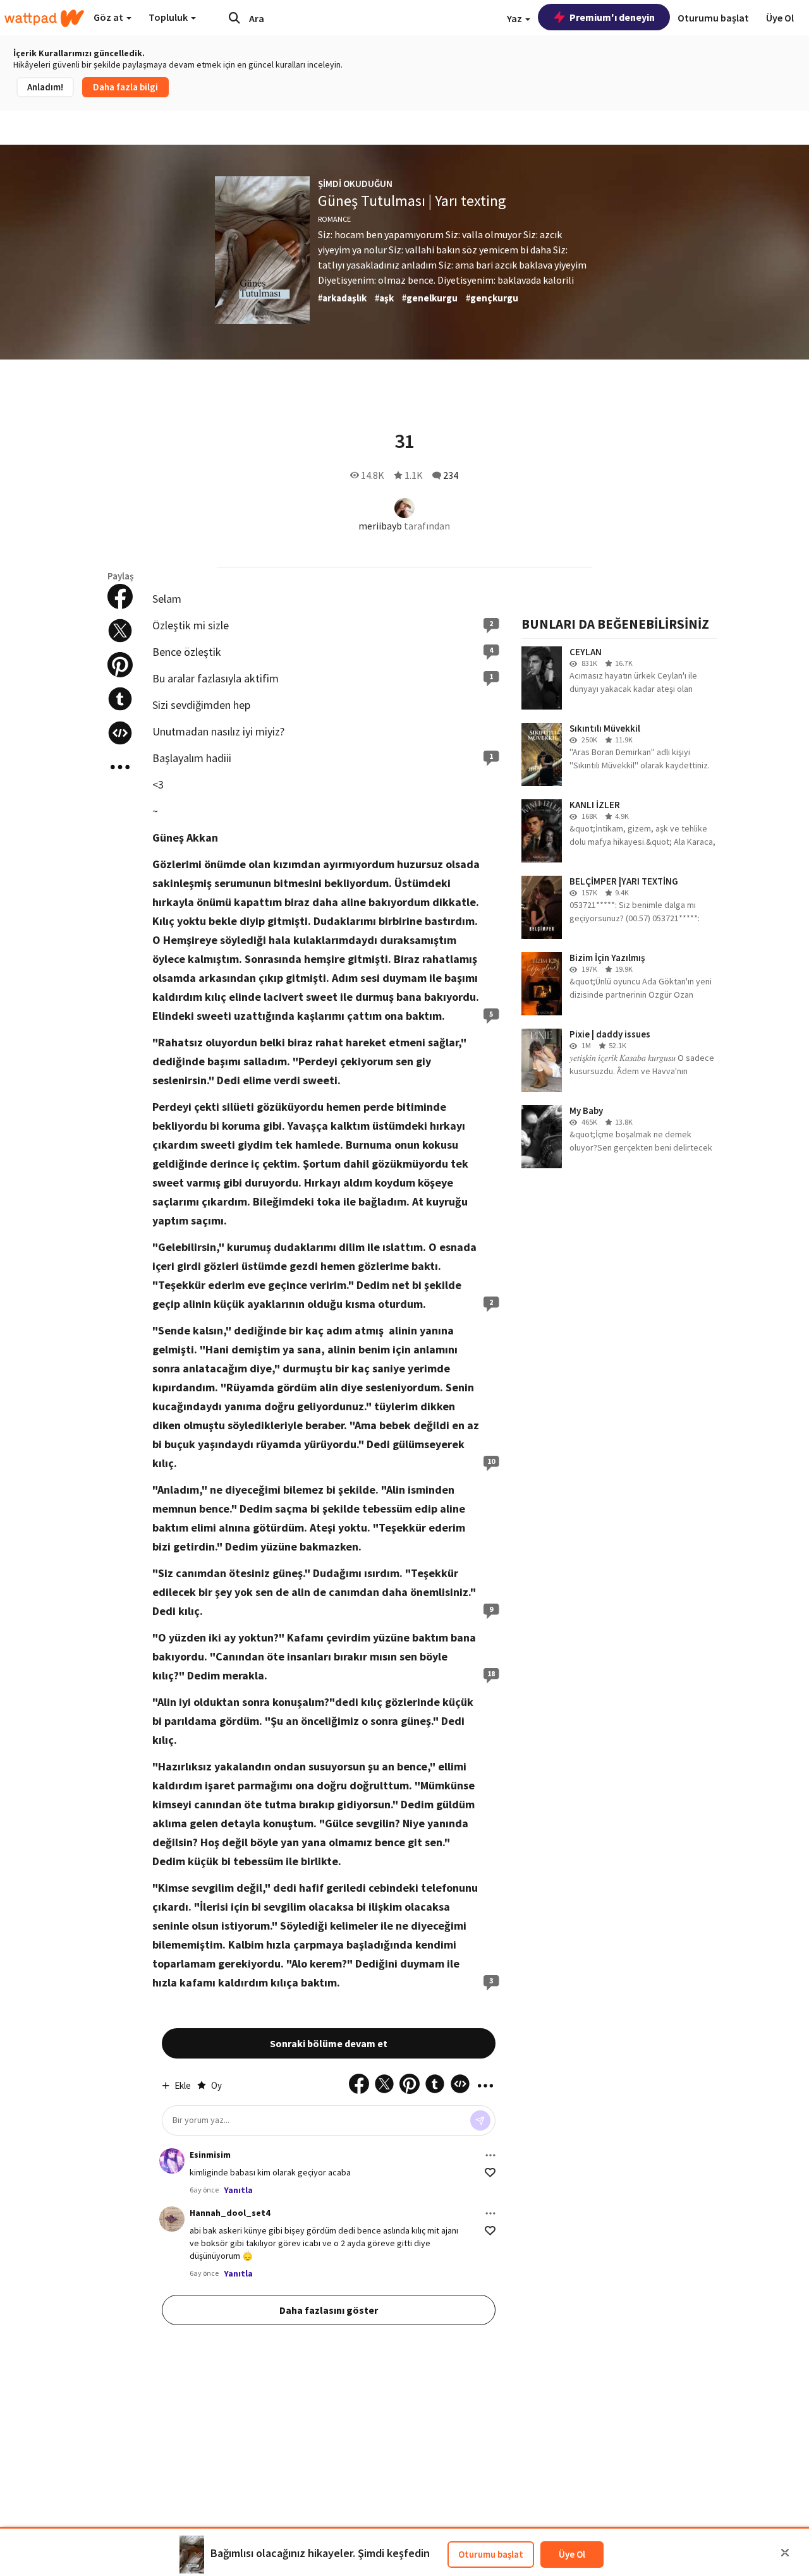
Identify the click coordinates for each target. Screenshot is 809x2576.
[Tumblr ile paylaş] (120, 699)
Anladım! (45, 87)
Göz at (109, 17)
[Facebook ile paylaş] (120, 596)
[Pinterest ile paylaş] (120, 665)
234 (451, 475)
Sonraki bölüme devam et (329, 2043)
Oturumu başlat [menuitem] (713, 18)
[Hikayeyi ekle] (120, 733)
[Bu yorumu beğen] (490, 2173)
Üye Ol (572, 2554)
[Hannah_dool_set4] (172, 2219)
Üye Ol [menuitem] (780, 18)
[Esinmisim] (172, 2161)
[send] (480, 2120)
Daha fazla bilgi (125, 87)
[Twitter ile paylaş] (120, 631)
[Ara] (234, 18)
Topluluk (169, 17)
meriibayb (380, 526)
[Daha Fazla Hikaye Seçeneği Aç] (120, 767)
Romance (334, 219)
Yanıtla (238, 2190)
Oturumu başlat (491, 2554)
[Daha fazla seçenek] (490, 2155)
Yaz (515, 18)
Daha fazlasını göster (329, 2310)
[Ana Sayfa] (44, 18)
